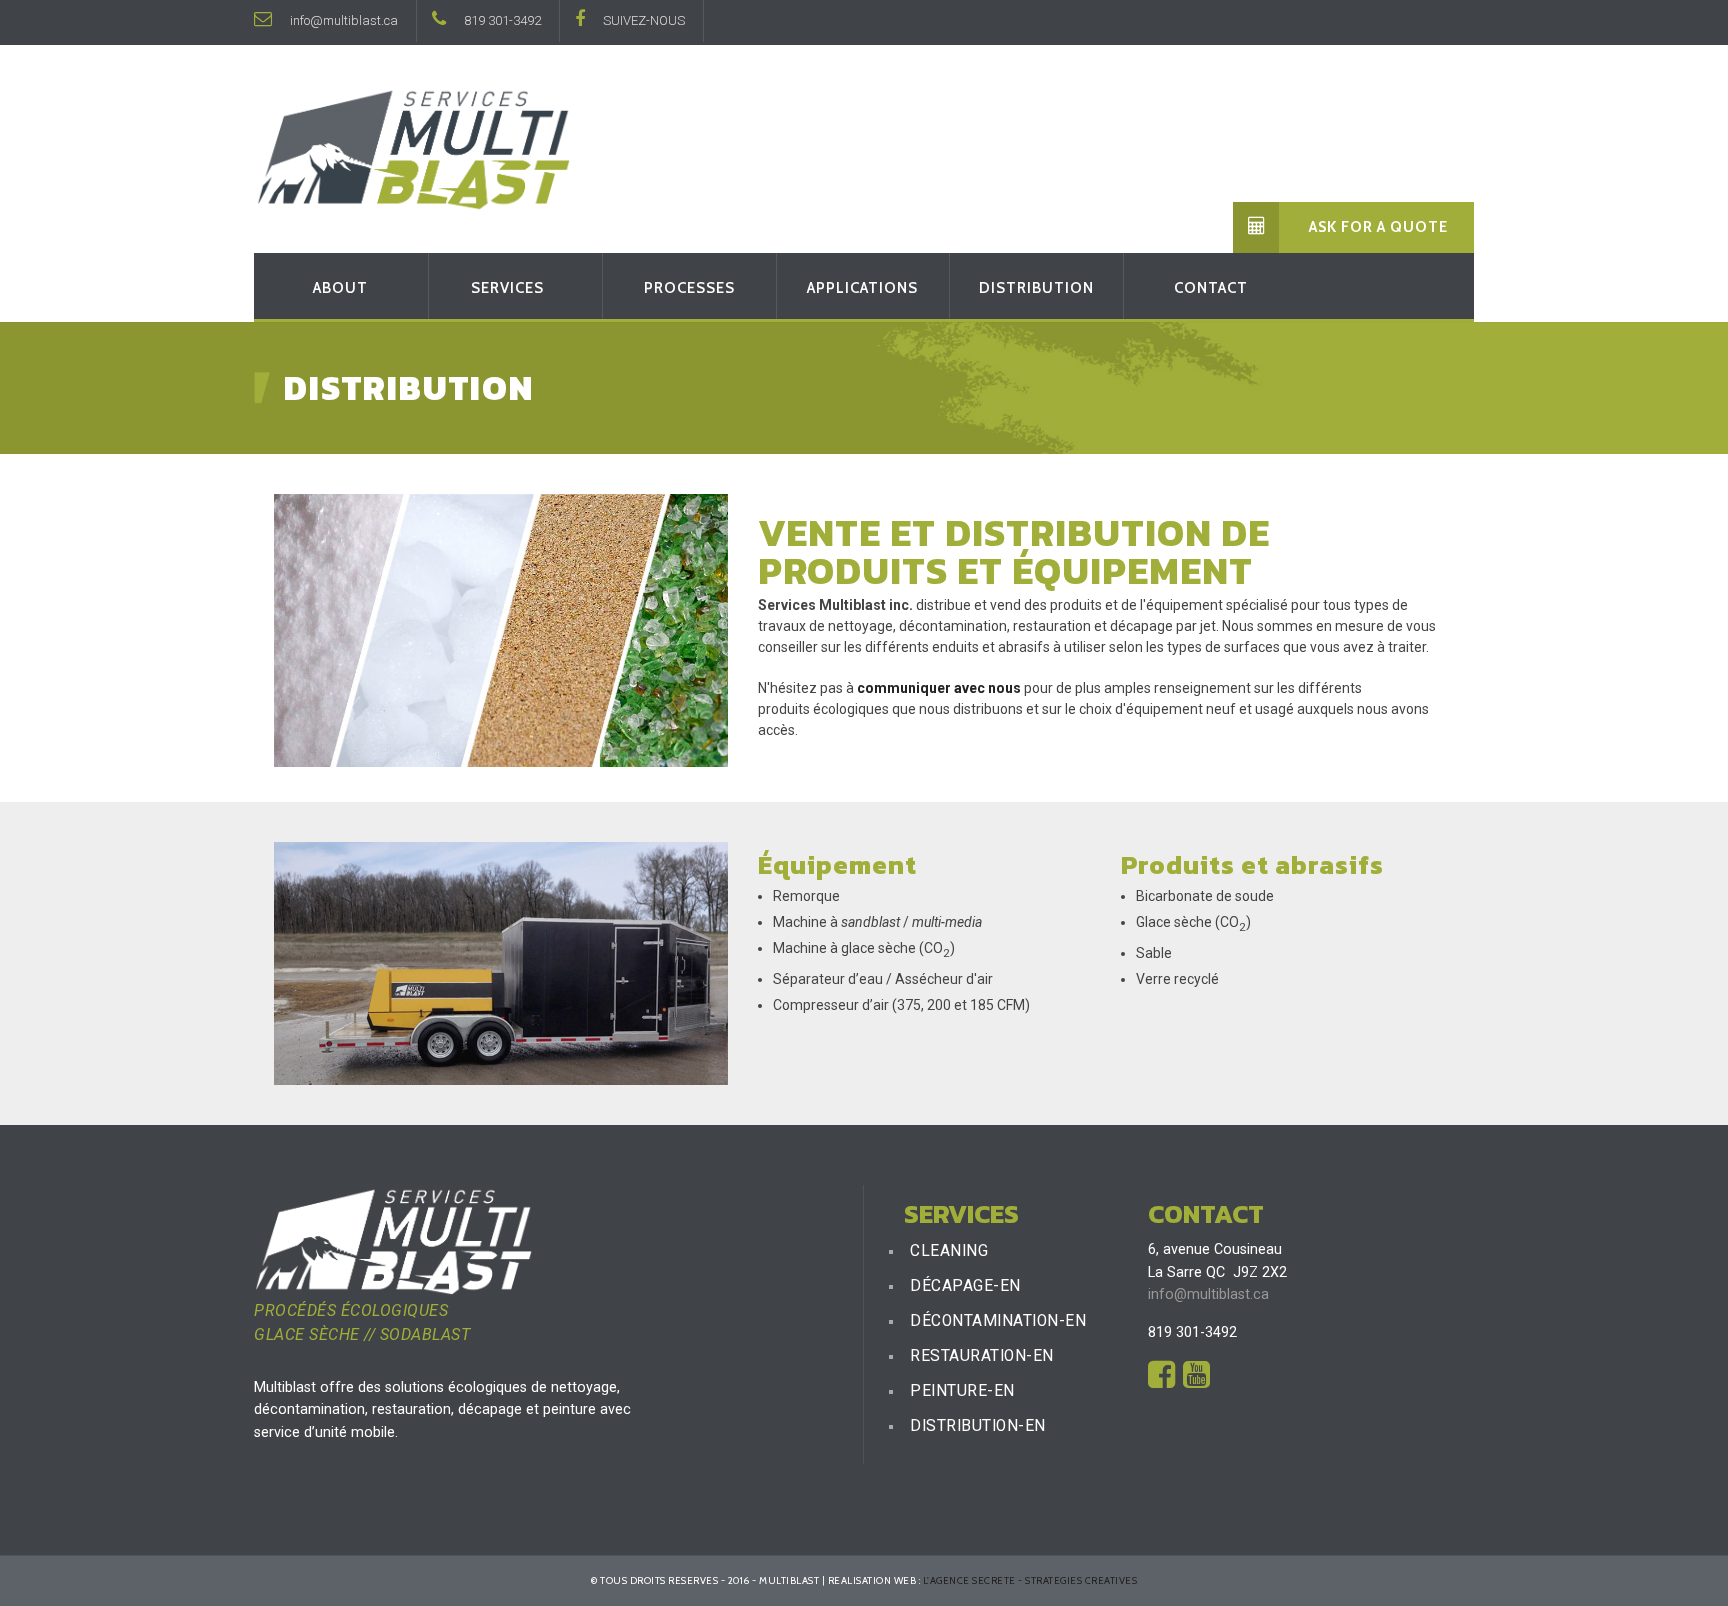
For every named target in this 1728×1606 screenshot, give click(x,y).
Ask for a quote (1378, 227)
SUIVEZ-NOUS (642, 20)
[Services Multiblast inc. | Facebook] (1161, 1381)
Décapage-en (965, 1286)
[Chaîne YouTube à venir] (1196, 1381)
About (340, 288)
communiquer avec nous (939, 688)
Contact (1211, 288)
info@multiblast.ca (342, 20)
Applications (862, 288)
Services (507, 288)
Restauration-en (982, 1356)
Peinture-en (962, 1391)
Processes (689, 288)
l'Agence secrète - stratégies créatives (1030, 1580)
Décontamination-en (998, 1321)
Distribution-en (978, 1426)
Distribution (1036, 288)
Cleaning (949, 1251)
